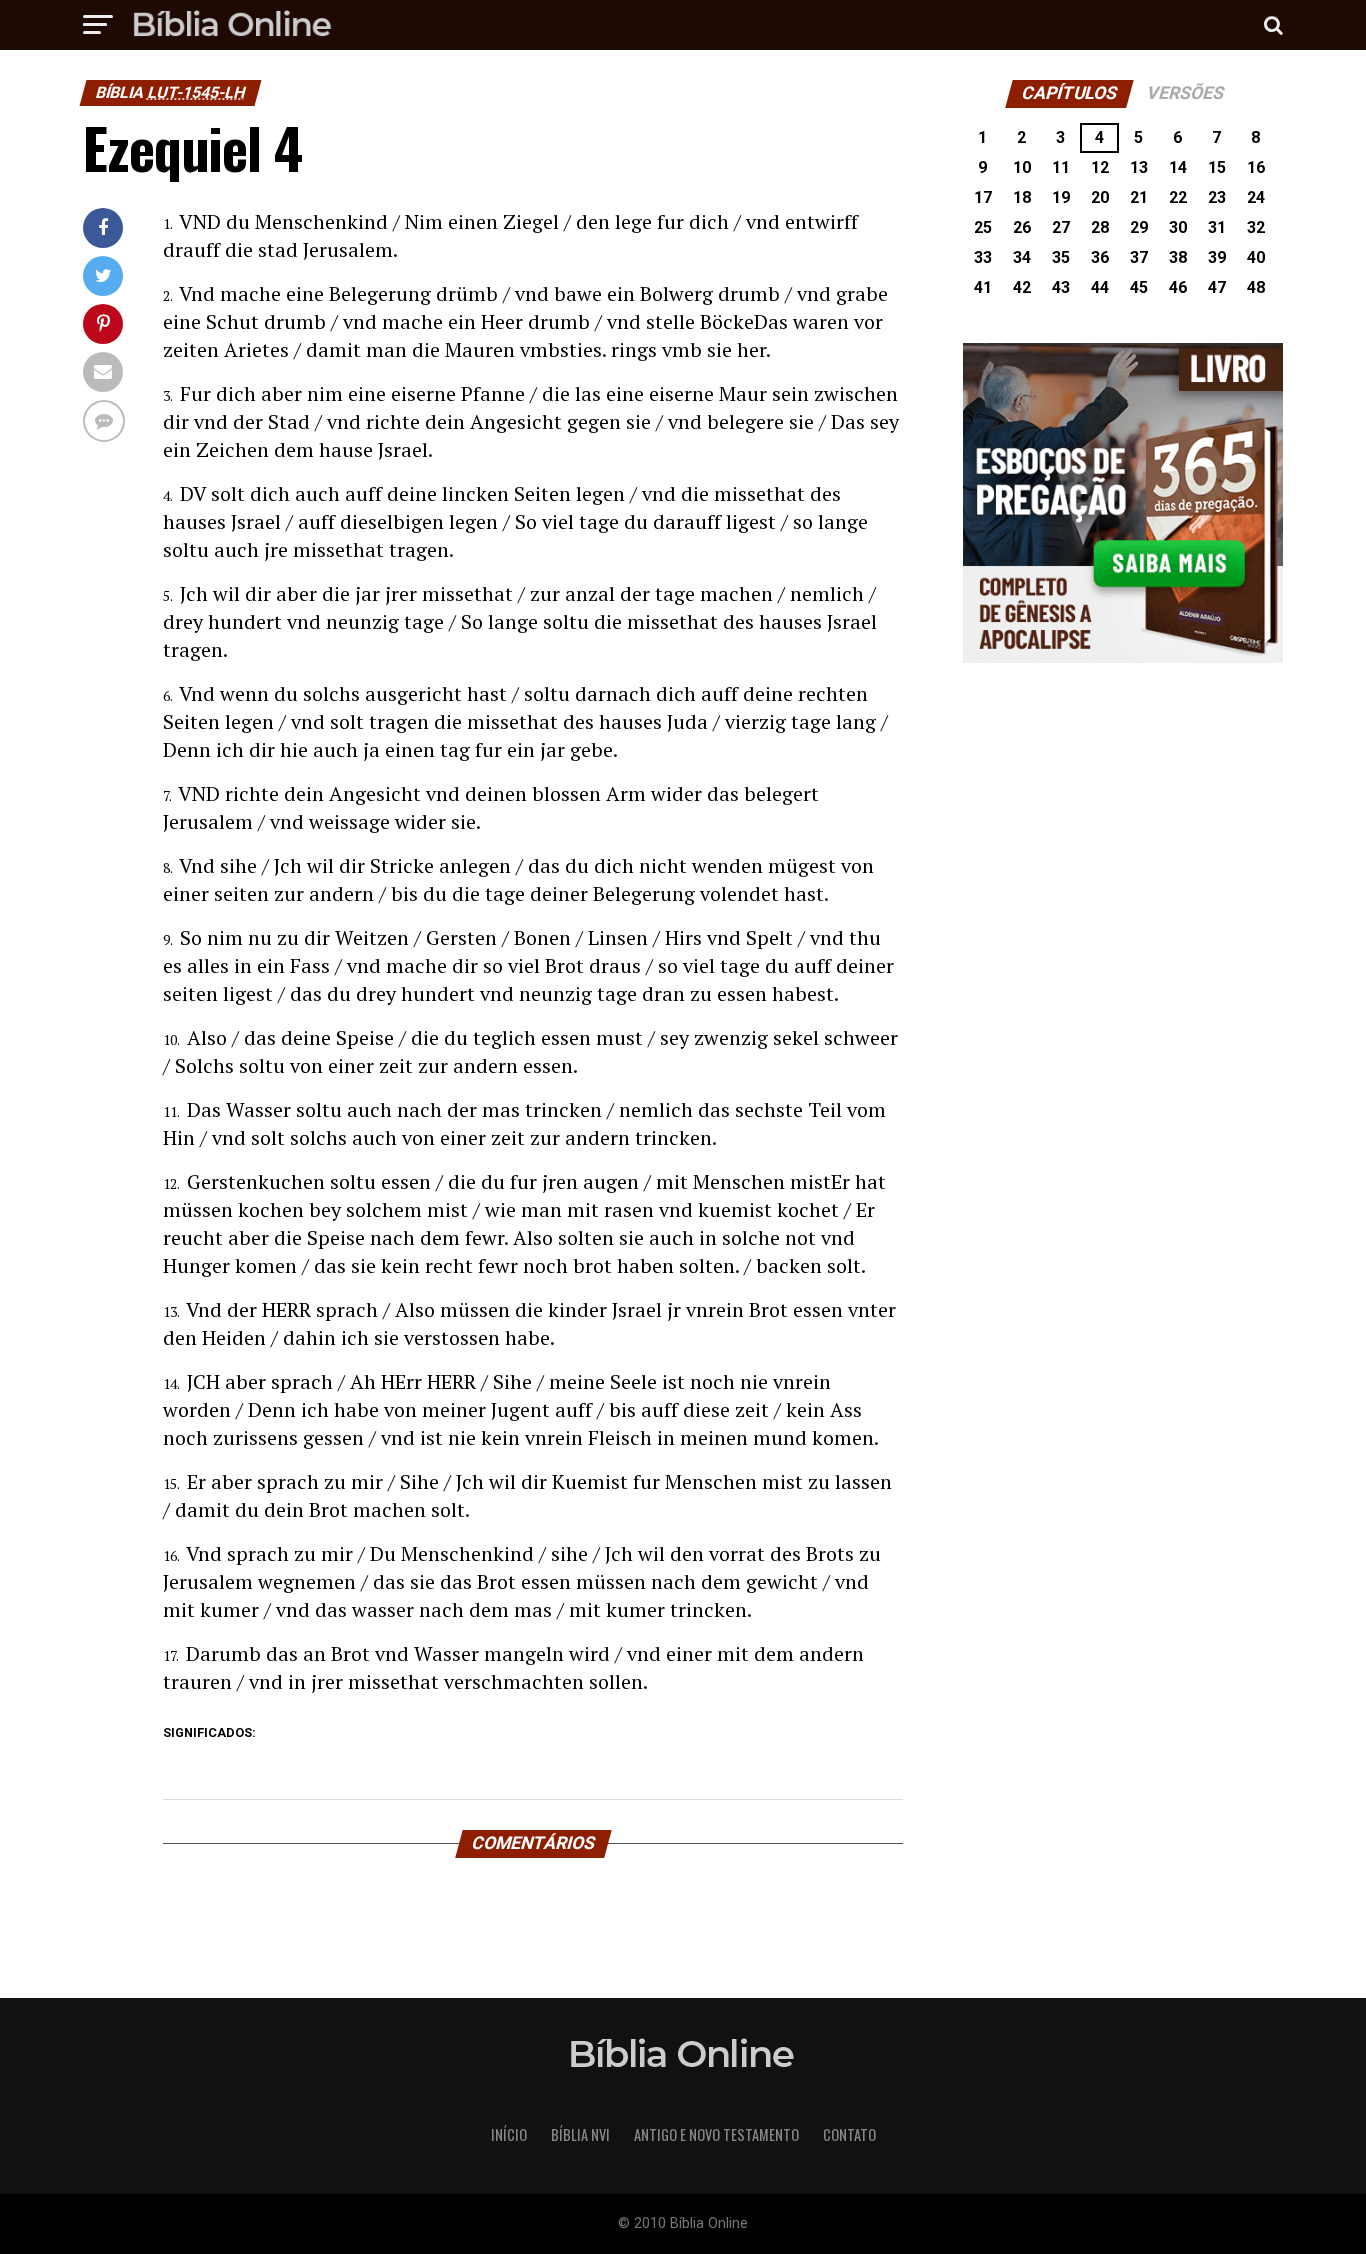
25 (983, 227)
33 (983, 257)
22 (1178, 197)
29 (1139, 227)
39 (1217, 257)
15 (1217, 167)
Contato (849, 2134)
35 (1061, 257)
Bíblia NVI (580, 2134)
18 (1022, 197)
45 (1139, 287)
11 (1061, 167)
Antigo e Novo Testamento (716, 2134)
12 (1100, 167)
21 (1139, 197)
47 (1217, 287)
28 (1100, 227)
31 (1217, 227)
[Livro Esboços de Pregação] (1123, 504)
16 (1256, 167)
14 (1178, 167)
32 (1256, 227)
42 (1022, 287)
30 (1178, 227)
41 (983, 287)
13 (1139, 167)
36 (1100, 257)
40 (1256, 257)
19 (1061, 197)
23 (1217, 197)
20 (1100, 197)
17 (983, 197)
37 (1139, 257)
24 (1256, 197)
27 (1061, 227)
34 (1022, 257)
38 (1178, 257)
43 (1061, 287)
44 (1100, 287)
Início (509, 2134)
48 (1256, 287)
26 (1022, 227)
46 (1178, 287)
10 (1022, 167)
